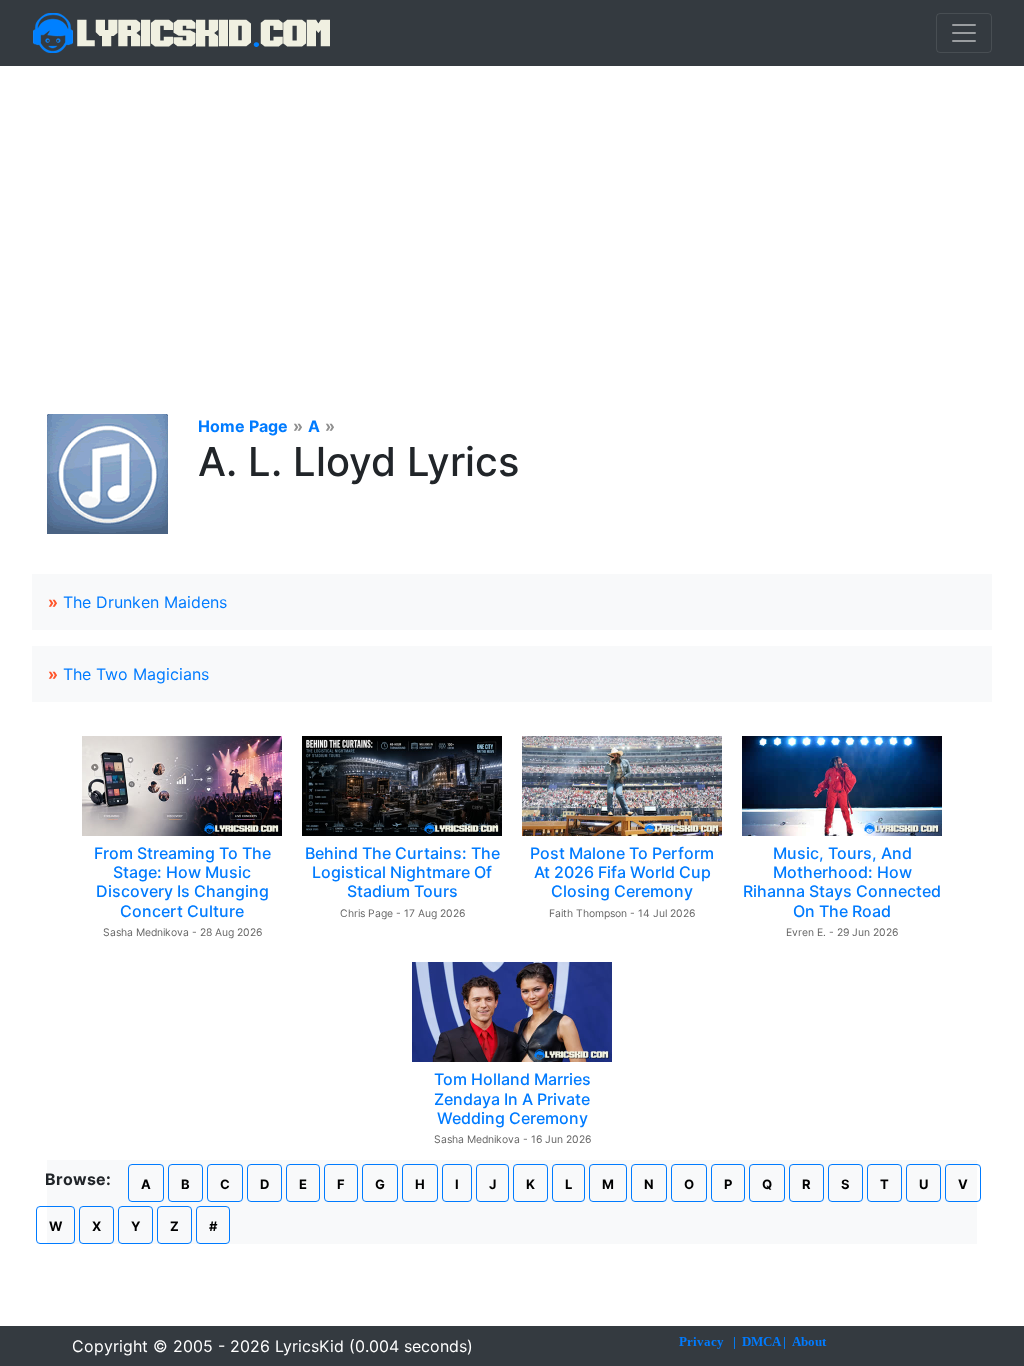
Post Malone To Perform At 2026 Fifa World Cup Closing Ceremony (622, 872)
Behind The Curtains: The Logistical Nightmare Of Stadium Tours (402, 872)
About (809, 1341)
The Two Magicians (136, 674)
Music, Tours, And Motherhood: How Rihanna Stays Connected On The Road (842, 882)
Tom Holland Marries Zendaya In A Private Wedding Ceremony (512, 1098)
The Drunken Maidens (145, 602)
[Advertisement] (512, 216)
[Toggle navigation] (964, 33)
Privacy (701, 1341)
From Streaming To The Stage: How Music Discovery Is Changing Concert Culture (182, 882)
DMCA (761, 1341)
